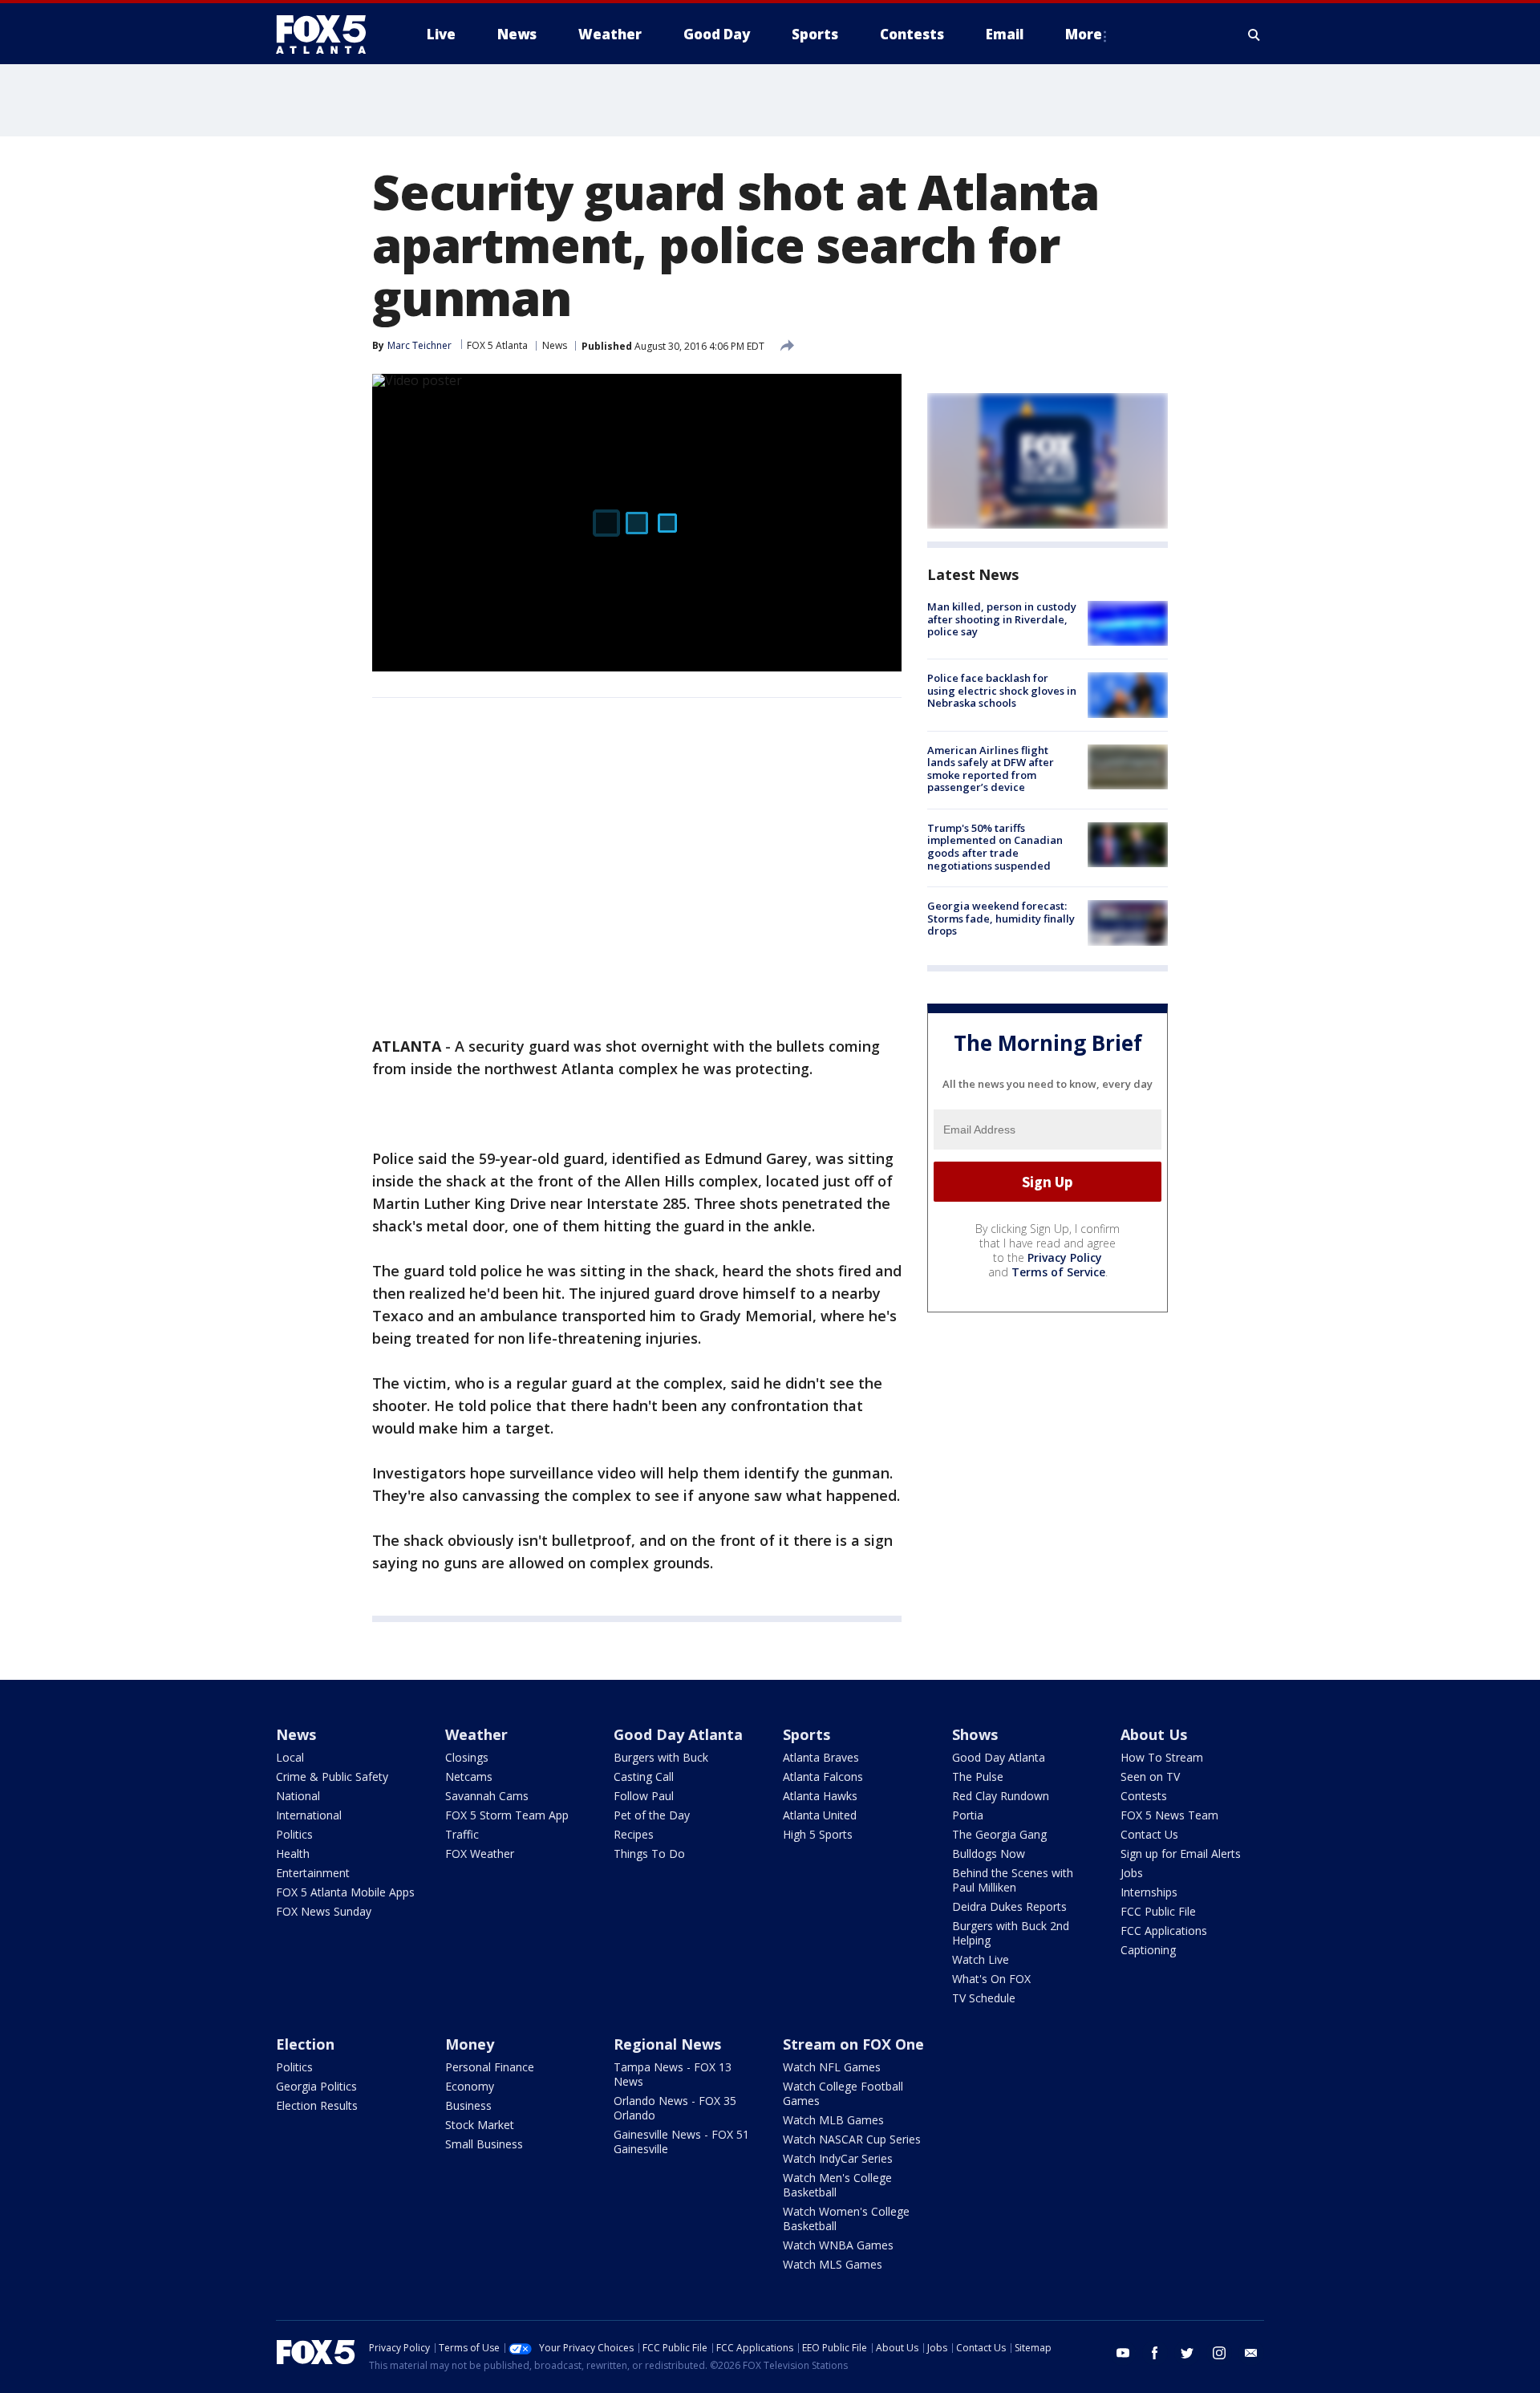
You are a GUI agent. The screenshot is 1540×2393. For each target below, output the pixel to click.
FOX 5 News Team (1169, 1815)
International (309, 1815)
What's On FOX (991, 1979)
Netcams (469, 1776)
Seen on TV (1150, 1776)
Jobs (1132, 1873)
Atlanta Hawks (820, 1796)
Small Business (484, 2144)
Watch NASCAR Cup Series (852, 2139)
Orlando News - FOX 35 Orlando (675, 2108)
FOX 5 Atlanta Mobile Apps (345, 1892)
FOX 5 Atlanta (497, 345)
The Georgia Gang (999, 1834)
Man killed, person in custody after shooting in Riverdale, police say (1002, 619)
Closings (467, 1757)
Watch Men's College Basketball (837, 2185)
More (1084, 34)
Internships (1149, 1892)
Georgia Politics (316, 2086)
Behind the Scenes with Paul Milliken (1013, 1880)
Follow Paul (644, 1796)
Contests (1144, 1796)
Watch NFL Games (832, 2067)
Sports (806, 1734)
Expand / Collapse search (1254, 34)
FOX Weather (480, 1854)
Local (290, 1757)
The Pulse (978, 1776)
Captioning (1148, 1950)
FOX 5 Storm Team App (507, 1815)
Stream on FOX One (853, 2044)
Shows (975, 1734)
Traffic (462, 1834)
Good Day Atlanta (678, 1734)
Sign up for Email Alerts (1181, 1854)
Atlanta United (820, 1815)
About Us (1154, 1734)
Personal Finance (490, 2067)
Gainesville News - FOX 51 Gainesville (681, 2142)
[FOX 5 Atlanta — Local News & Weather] (329, 34)
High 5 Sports (818, 1834)
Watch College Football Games (843, 2093)
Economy (470, 2086)
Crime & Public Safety (332, 1776)
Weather (476, 1734)
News (555, 345)
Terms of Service (1058, 1272)
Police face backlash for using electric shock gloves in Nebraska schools (1002, 690)
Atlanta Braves (821, 1757)
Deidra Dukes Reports (1009, 1906)
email (1251, 2353)
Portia (968, 1815)
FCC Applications (1164, 1931)
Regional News (667, 2044)
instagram (1219, 2353)
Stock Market (480, 2125)
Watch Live (981, 1959)
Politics (294, 1834)
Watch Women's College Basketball (846, 2219)
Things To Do (649, 1854)
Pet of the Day (652, 1815)
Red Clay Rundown (1001, 1796)
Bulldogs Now (989, 1854)
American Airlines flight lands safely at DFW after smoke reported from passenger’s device (991, 769)
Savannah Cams (487, 1796)
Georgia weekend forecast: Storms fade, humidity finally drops (1001, 918)
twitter (1187, 2353)
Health (293, 1854)
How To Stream (1162, 1757)
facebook (1155, 2353)
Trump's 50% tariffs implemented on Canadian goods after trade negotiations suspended (995, 847)
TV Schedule (984, 1998)
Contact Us (1149, 1834)
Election (305, 2044)
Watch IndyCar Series (838, 2158)
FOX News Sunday (324, 1911)
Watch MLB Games (833, 2120)
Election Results (317, 2105)
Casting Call (644, 1776)
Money (470, 2044)
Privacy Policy (1065, 1257)
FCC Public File (1158, 1911)
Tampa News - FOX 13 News (673, 2074)
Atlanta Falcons (823, 1776)
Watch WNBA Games (838, 2245)
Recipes (634, 1834)
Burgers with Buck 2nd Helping (1011, 1933)
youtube (1123, 2353)
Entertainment (313, 1873)
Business (468, 2105)
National (298, 1796)
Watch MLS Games (833, 2264)
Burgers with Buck (661, 1757)
